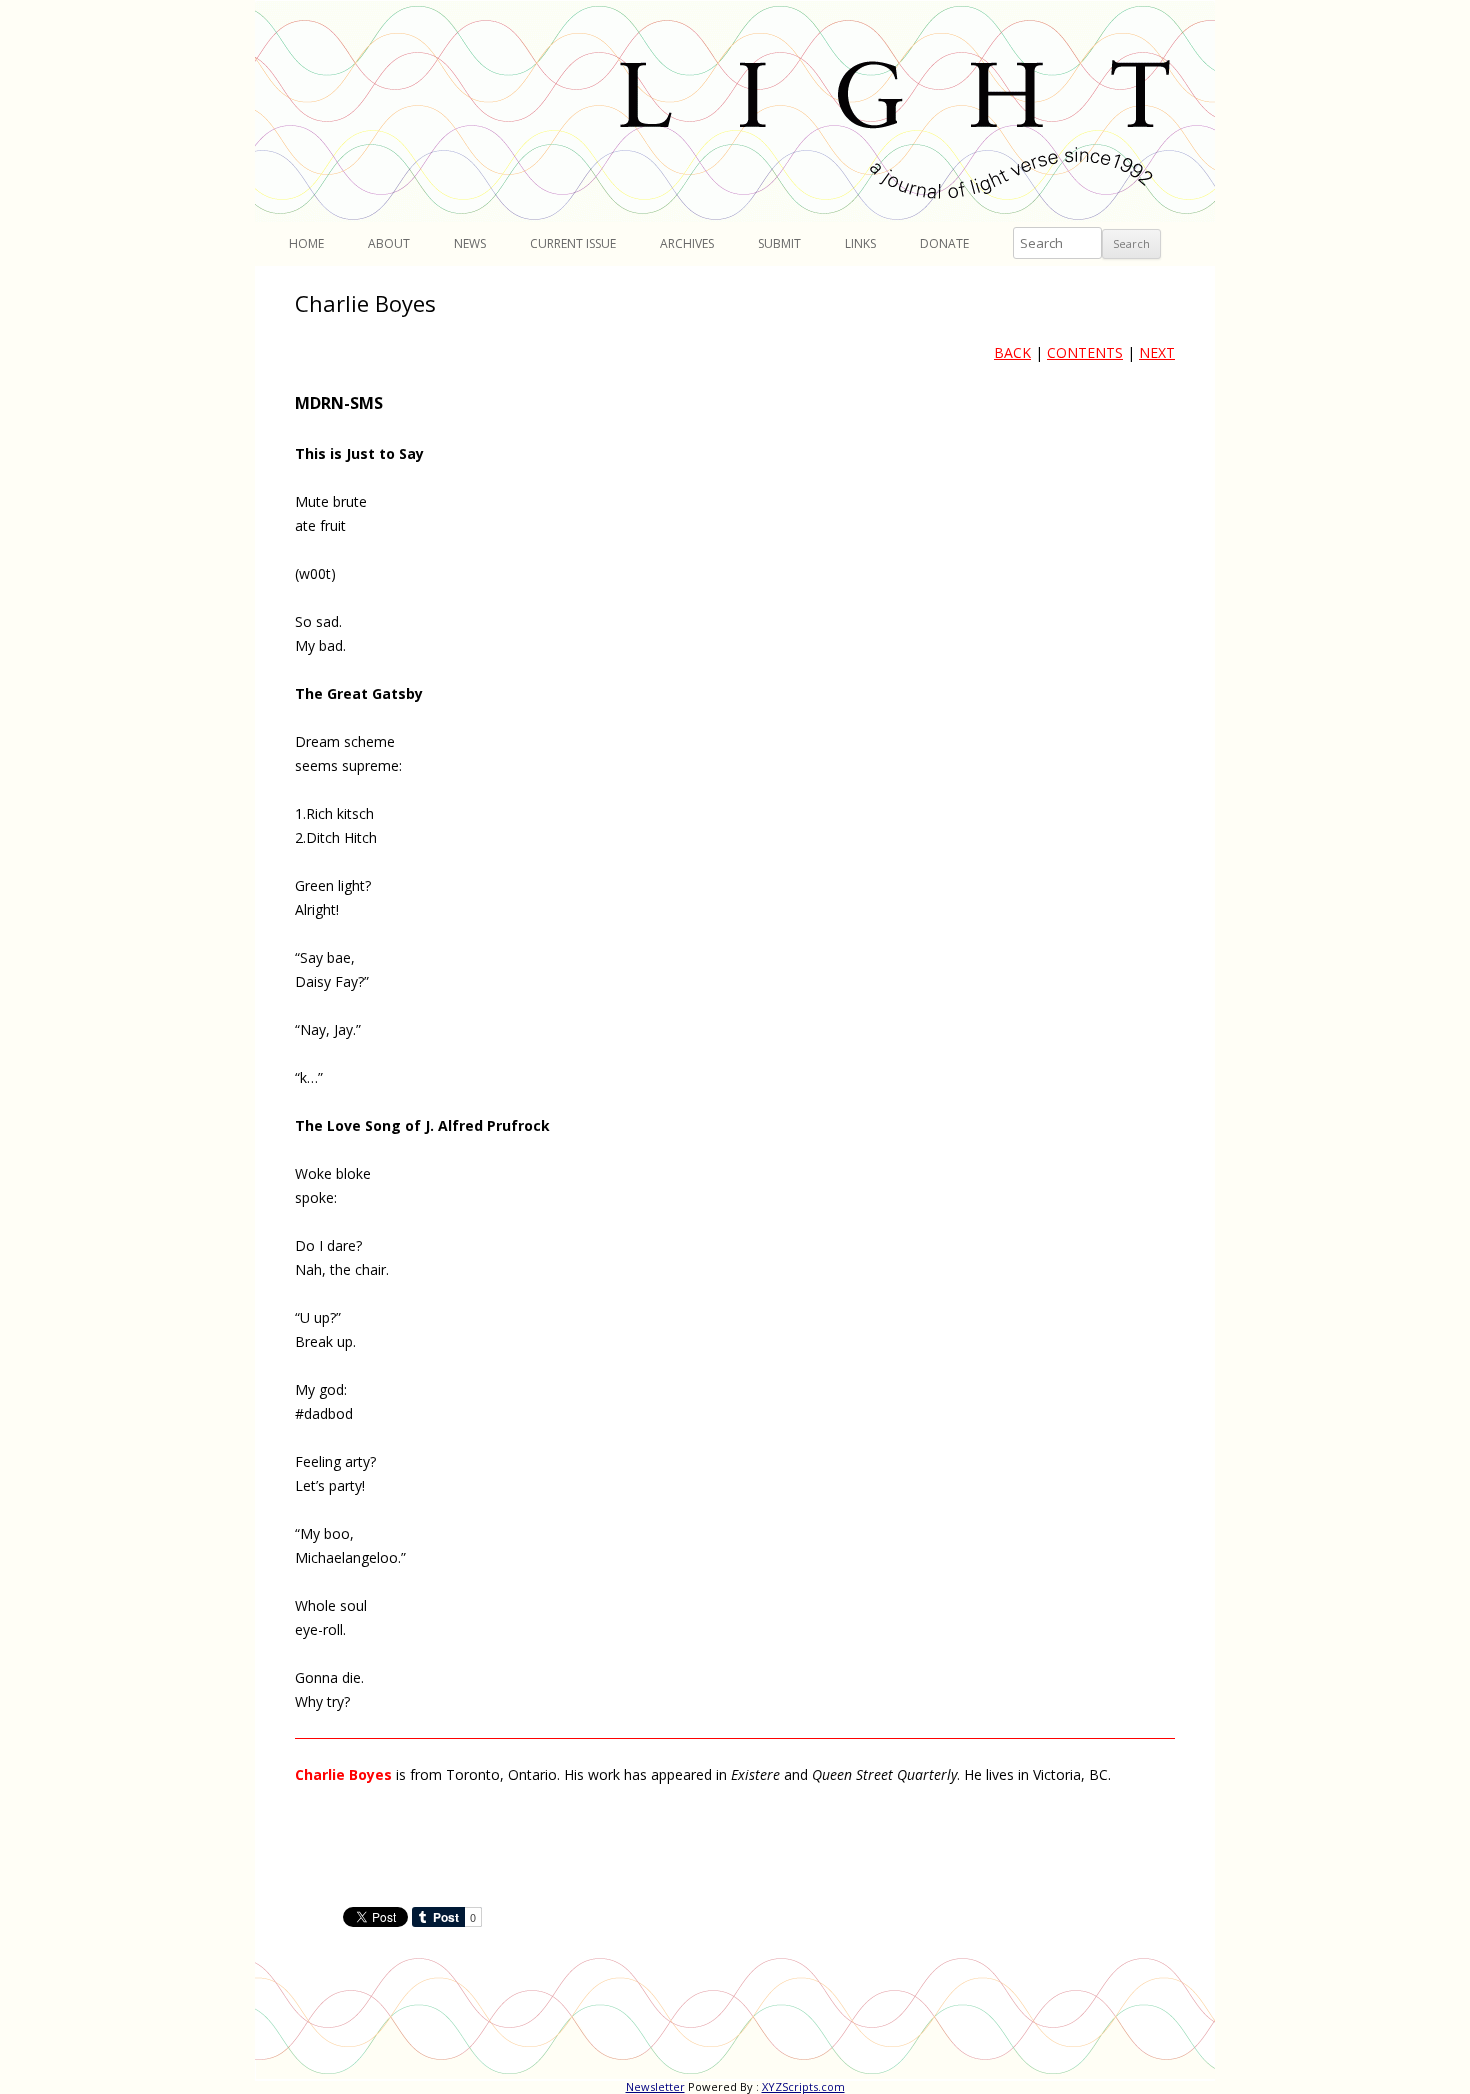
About (389, 243)
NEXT (1157, 352)
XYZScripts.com (803, 2086)
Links (860, 243)
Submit (779, 243)
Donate (944, 243)
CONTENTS (1085, 352)
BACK (1012, 352)
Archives (687, 243)
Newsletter (655, 2086)
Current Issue (573, 243)
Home (306, 243)
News (470, 243)
